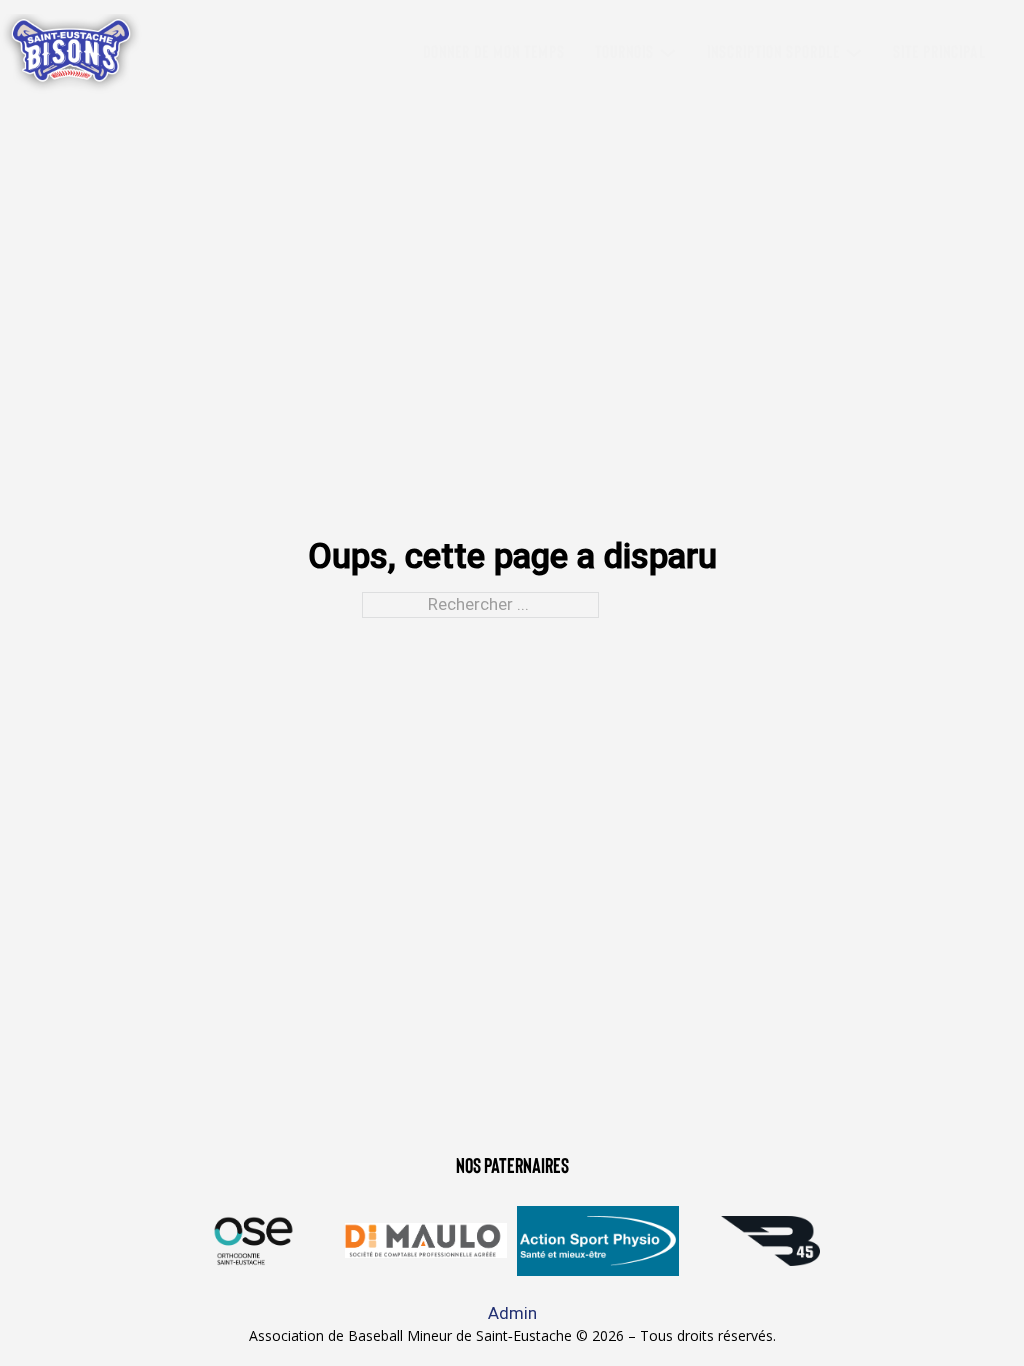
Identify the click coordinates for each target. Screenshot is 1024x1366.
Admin (512, 1313)
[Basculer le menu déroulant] (668, 53)
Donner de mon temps (494, 53)
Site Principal (939, 53)
